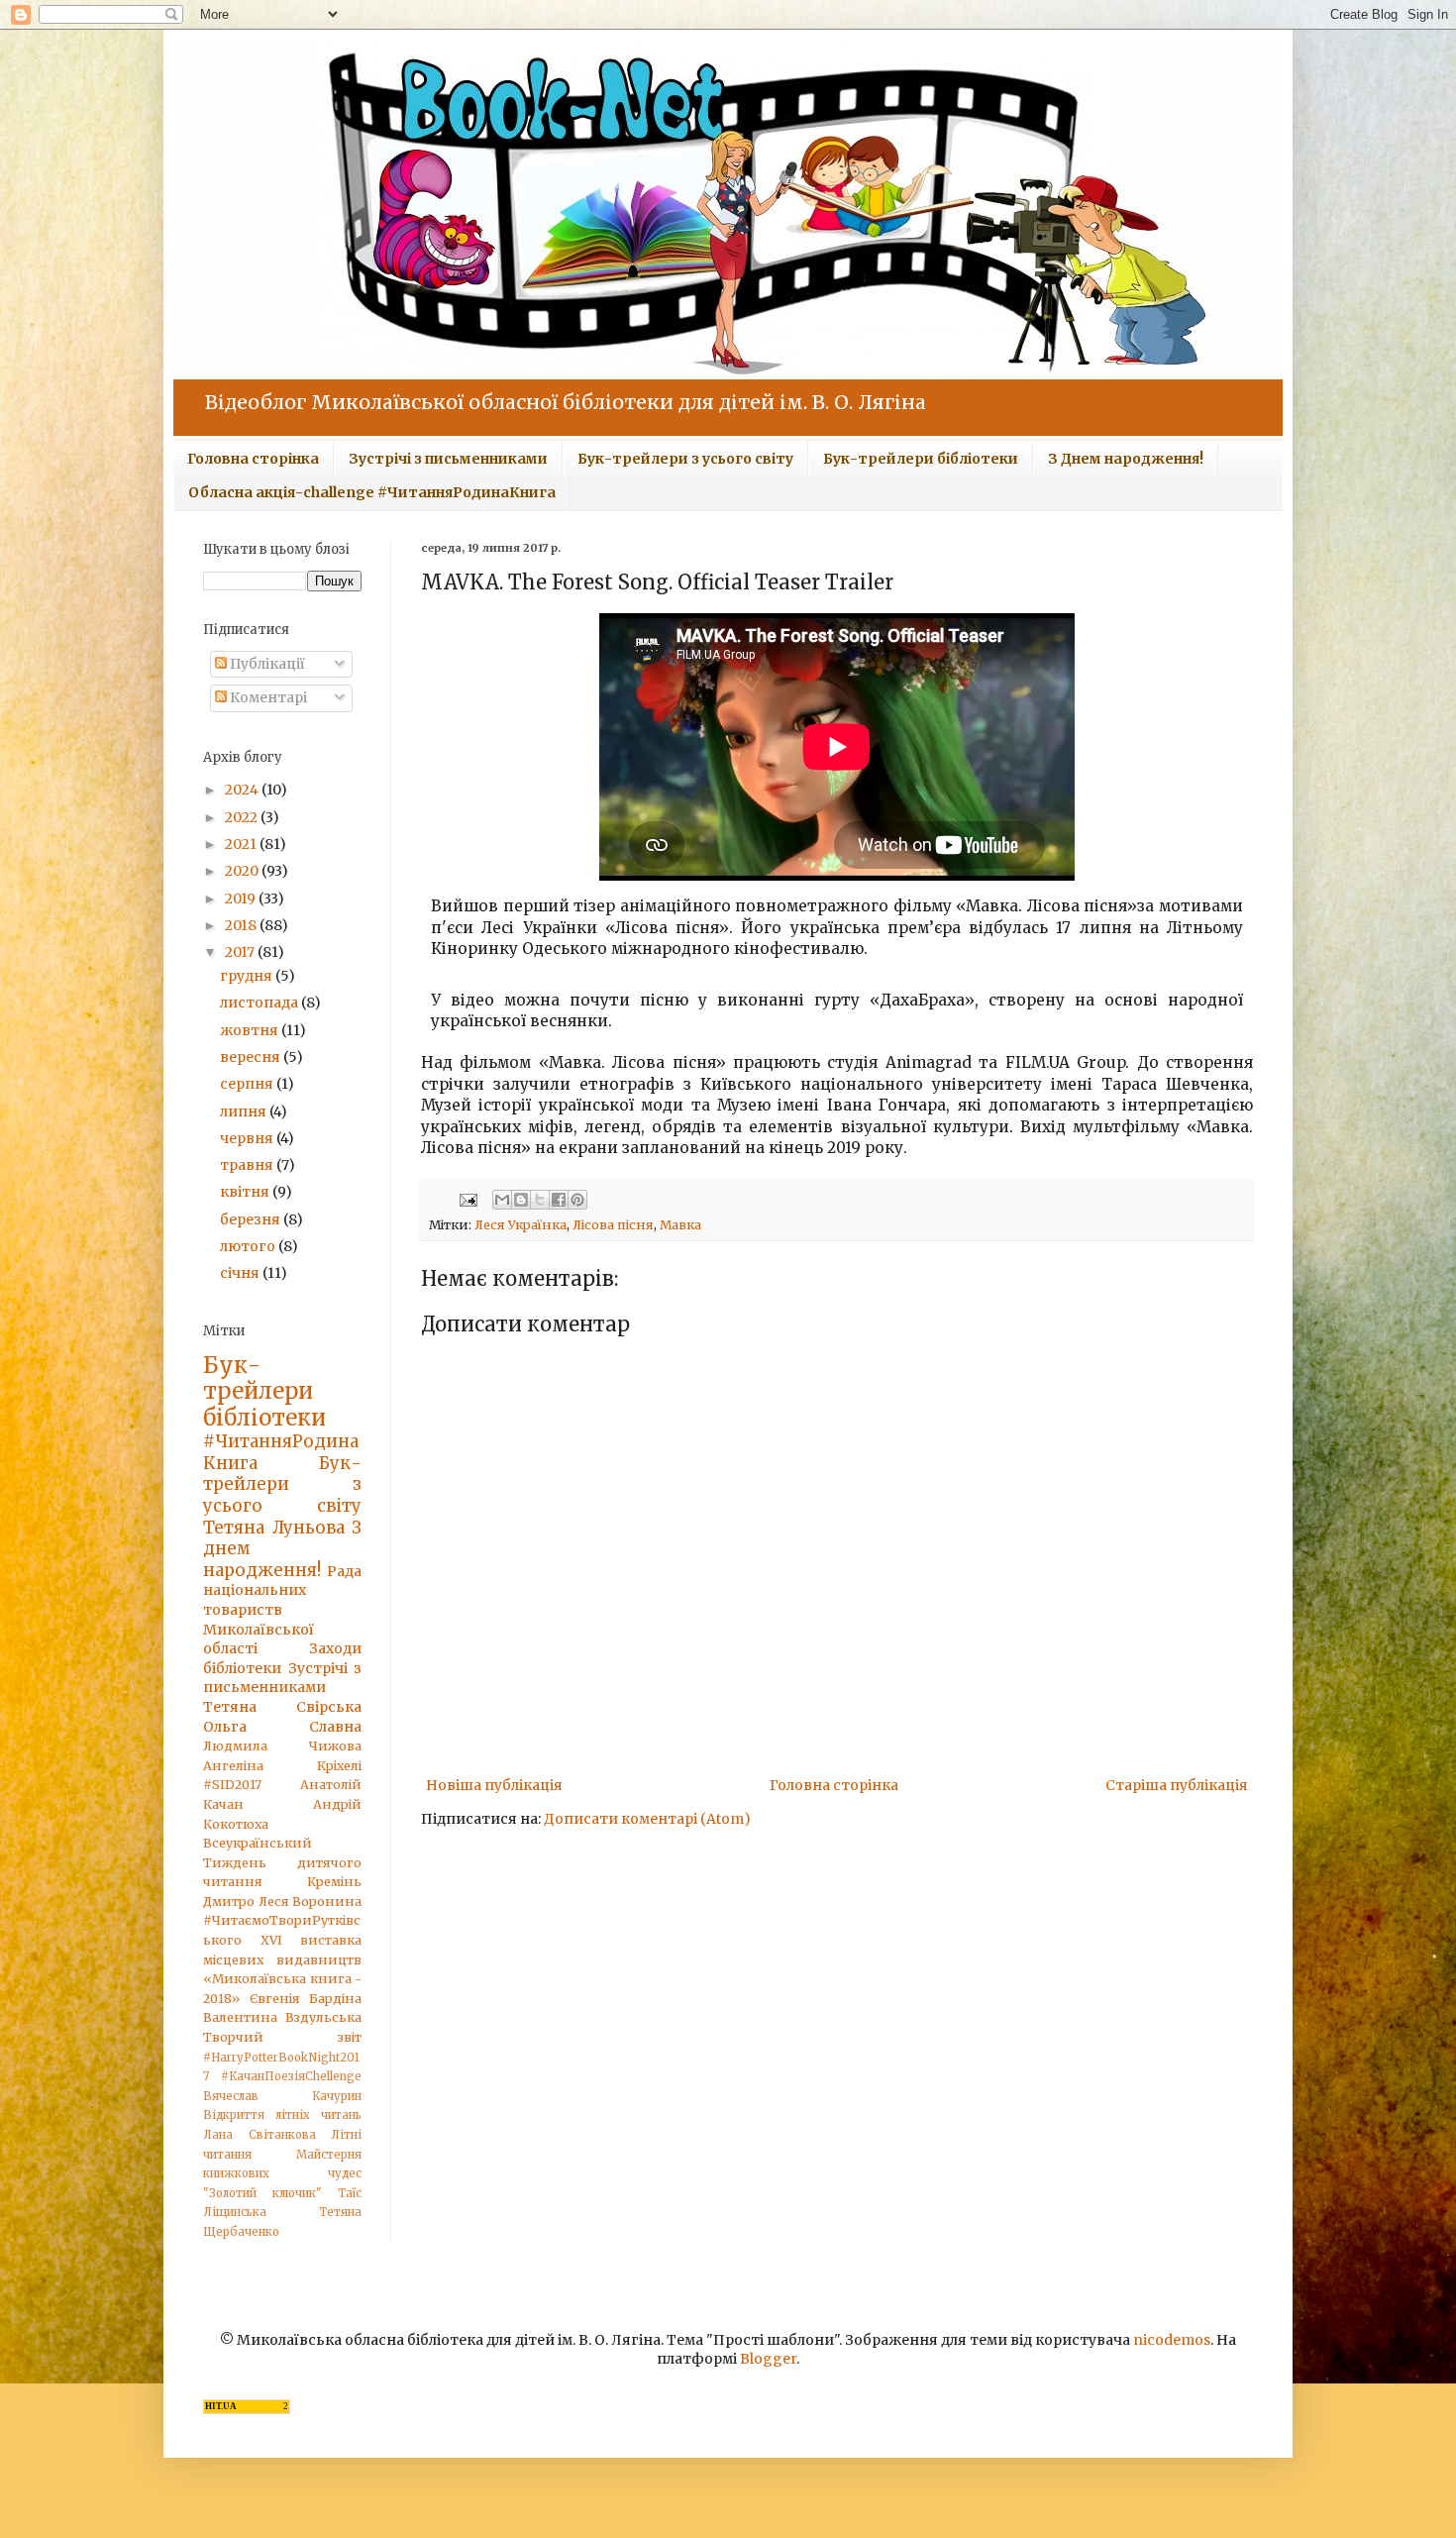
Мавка (680, 1225)
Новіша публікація (494, 1785)
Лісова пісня (613, 1225)
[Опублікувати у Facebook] (559, 1200)
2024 (243, 790)
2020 (243, 871)
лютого (249, 1246)
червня (248, 1138)
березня (252, 1219)
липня (245, 1111)
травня (248, 1165)
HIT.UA (221, 2406)
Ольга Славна (282, 1727)
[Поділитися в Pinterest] (577, 1200)
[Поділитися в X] (540, 1200)
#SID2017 (232, 1785)
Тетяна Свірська (282, 1707)
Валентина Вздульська (282, 2017)
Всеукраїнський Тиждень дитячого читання (282, 1862)
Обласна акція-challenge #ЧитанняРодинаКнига (372, 492)
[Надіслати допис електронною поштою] (467, 1199)
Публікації (266, 664)
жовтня (251, 1030)
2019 (242, 899)
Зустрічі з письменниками (448, 459)
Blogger (768, 2359)
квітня (246, 1192)
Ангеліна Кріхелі (282, 1766)
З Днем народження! (1126, 459)
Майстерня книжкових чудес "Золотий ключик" (282, 2174)
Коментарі (267, 697)
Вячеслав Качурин (282, 2096)
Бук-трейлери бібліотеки (921, 459)
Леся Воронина (311, 1902)
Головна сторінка (253, 459)
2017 (241, 952)
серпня (248, 1084)
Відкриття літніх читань (282, 2115)
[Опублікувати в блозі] (521, 1200)
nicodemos (1172, 2340)
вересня (252, 1057)
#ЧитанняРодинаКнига (281, 1452)
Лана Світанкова (260, 2135)
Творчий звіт (282, 2037)
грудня (248, 976)
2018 (242, 925)
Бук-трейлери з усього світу (685, 459)
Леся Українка (520, 1225)
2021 (242, 844)
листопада (260, 1003)
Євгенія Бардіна (306, 1999)
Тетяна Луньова (274, 1528)
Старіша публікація (1177, 1785)
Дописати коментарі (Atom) (647, 1819)
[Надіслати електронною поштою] (502, 1200)
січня (241, 1273)
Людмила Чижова (282, 1746)
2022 (243, 817)
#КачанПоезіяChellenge (291, 2076)
